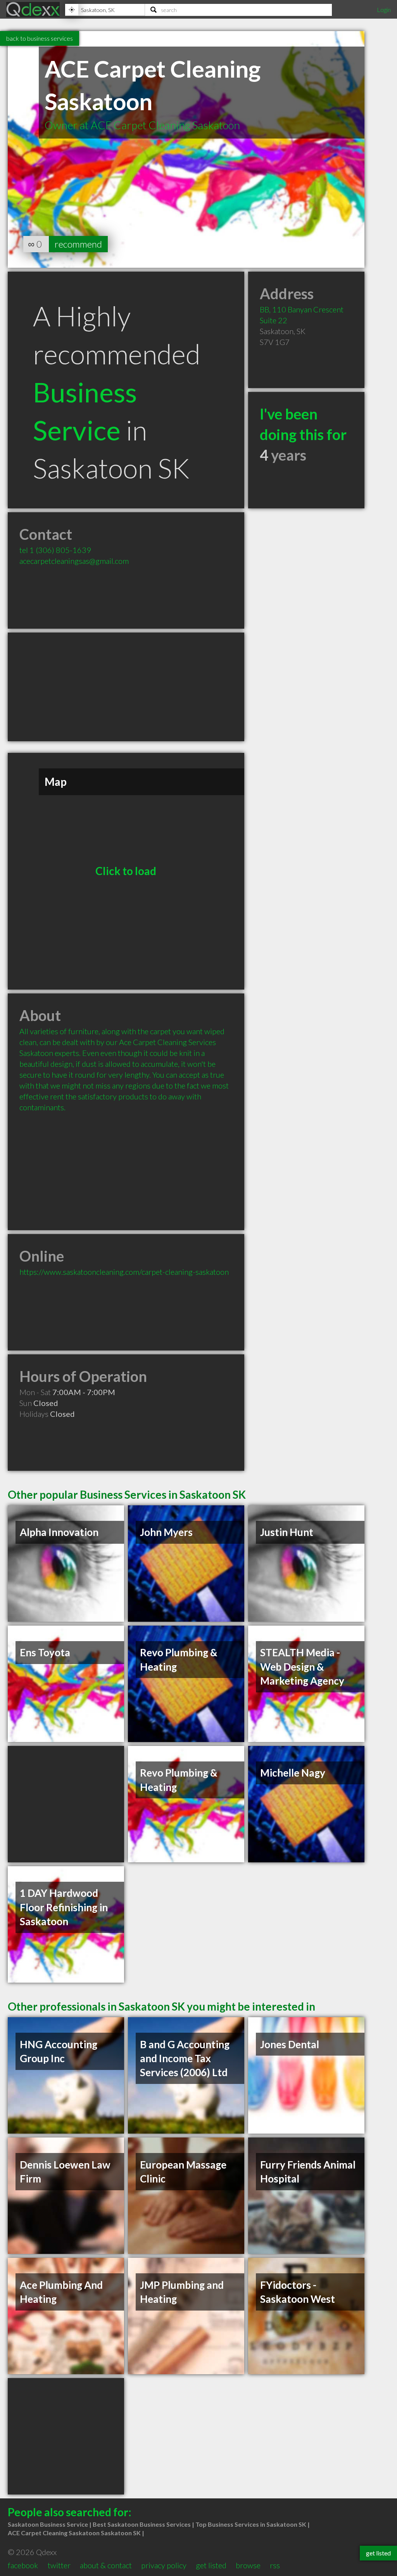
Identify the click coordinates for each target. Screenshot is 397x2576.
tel (55, 550)
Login (384, 10)
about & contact (106, 2565)
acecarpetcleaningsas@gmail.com (74, 561)
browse (248, 2565)
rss (275, 2565)
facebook (23, 2565)
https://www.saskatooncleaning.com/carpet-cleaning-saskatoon (124, 1272)
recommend (78, 244)
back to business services (40, 38)
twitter (59, 2565)
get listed (211, 2565)
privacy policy (164, 2565)
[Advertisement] (126, 687)
